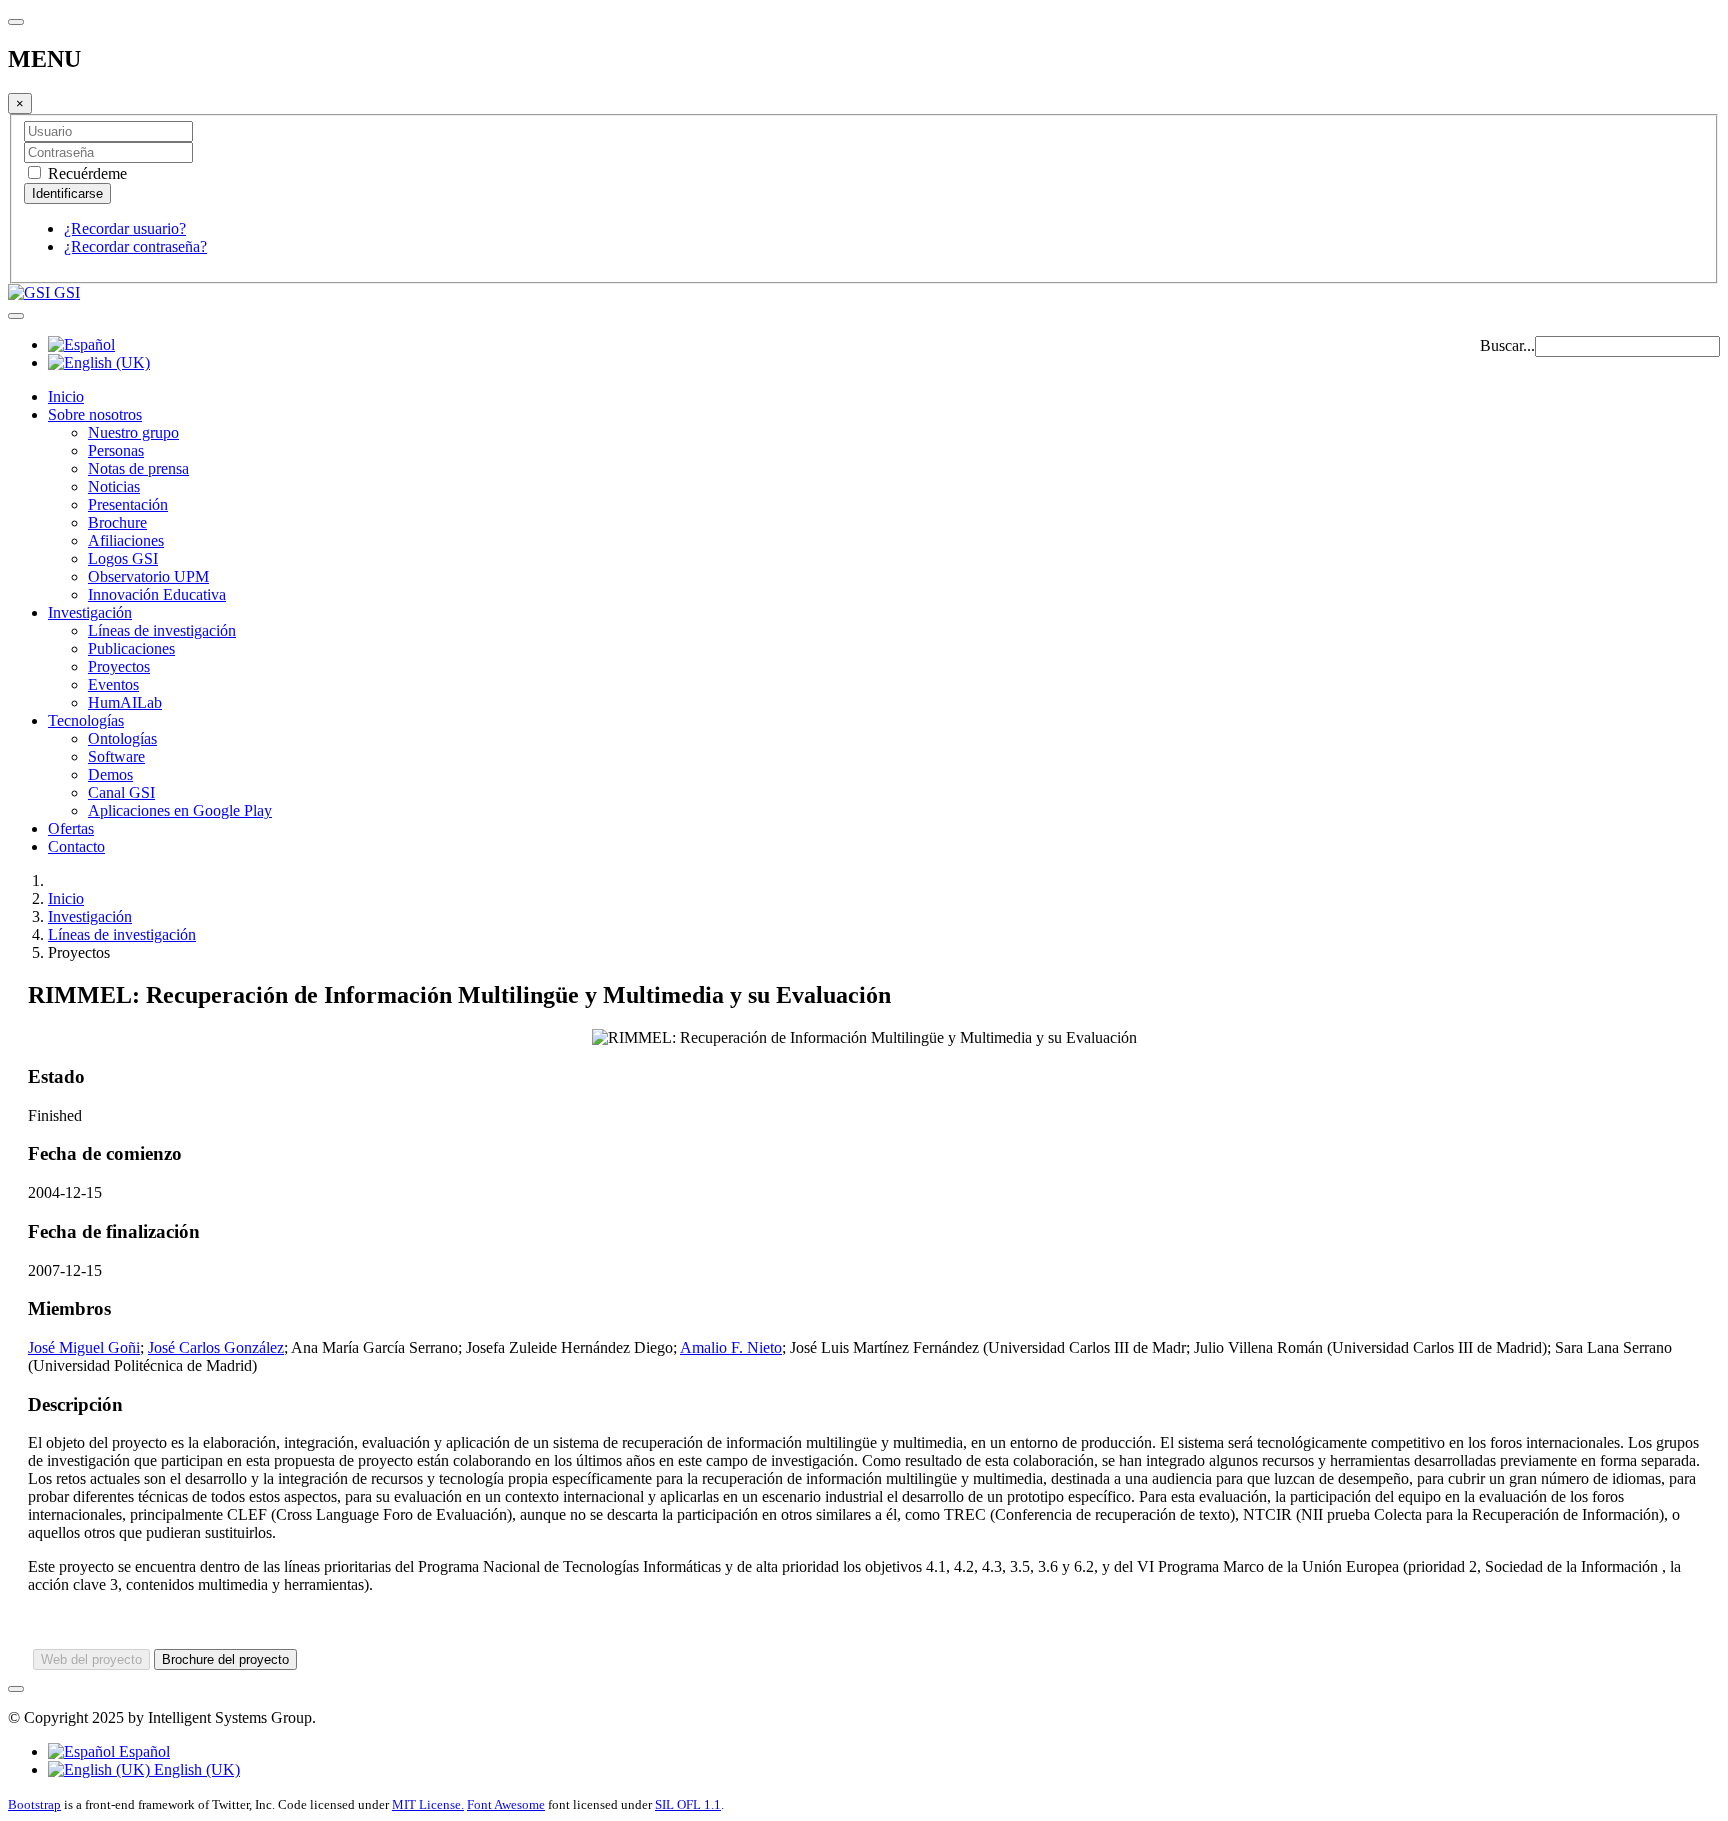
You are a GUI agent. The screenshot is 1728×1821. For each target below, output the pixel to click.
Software (116, 756)
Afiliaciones (126, 540)
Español (142, 1751)
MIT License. (428, 1804)
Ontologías (122, 738)
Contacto (76, 846)
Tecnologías (86, 720)
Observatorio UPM (148, 576)
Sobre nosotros (95, 414)
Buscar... (1507, 345)
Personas (116, 450)
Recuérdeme (85, 173)
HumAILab (125, 702)
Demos (110, 774)
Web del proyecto (91, 1659)
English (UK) (195, 1769)
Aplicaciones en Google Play (180, 810)
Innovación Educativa (157, 594)
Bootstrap (34, 1804)
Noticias (114, 486)
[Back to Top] (16, 1689)
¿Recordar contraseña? (135, 246)
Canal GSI (121, 792)
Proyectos (119, 666)
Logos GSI (123, 558)
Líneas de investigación (162, 630)
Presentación (128, 504)
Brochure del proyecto (225, 1659)
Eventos (113, 684)
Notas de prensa (138, 468)
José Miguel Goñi (84, 1347)
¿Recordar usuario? (125, 228)
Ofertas (71, 828)
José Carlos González (216, 1347)
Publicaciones (131, 648)
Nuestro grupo (133, 432)
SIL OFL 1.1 (688, 1804)
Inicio (66, 396)
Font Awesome (506, 1804)
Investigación (90, 612)
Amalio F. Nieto (731, 1347)
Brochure (117, 522)
